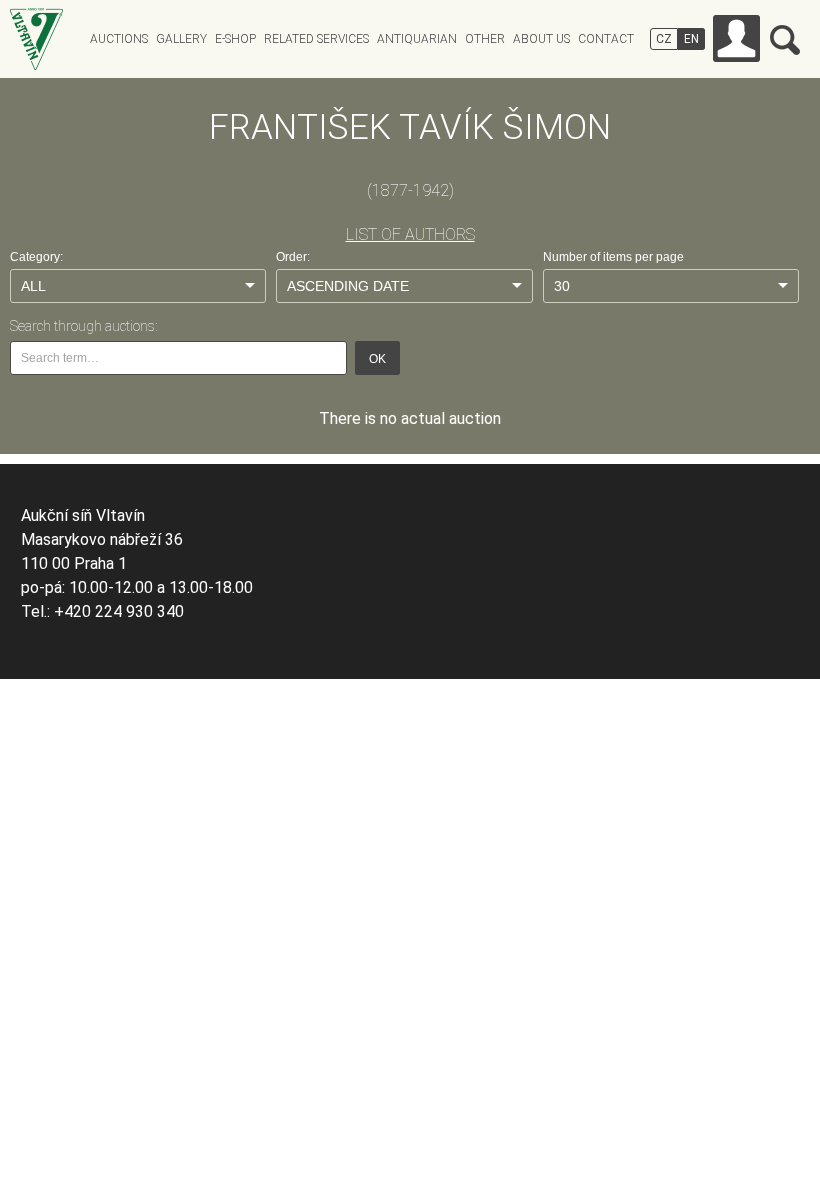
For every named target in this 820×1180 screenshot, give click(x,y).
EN (691, 39)
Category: (36, 257)
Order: (293, 257)
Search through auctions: (83, 326)
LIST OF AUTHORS (410, 234)
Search (785, 40)
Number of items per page (613, 257)
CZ (664, 39)
